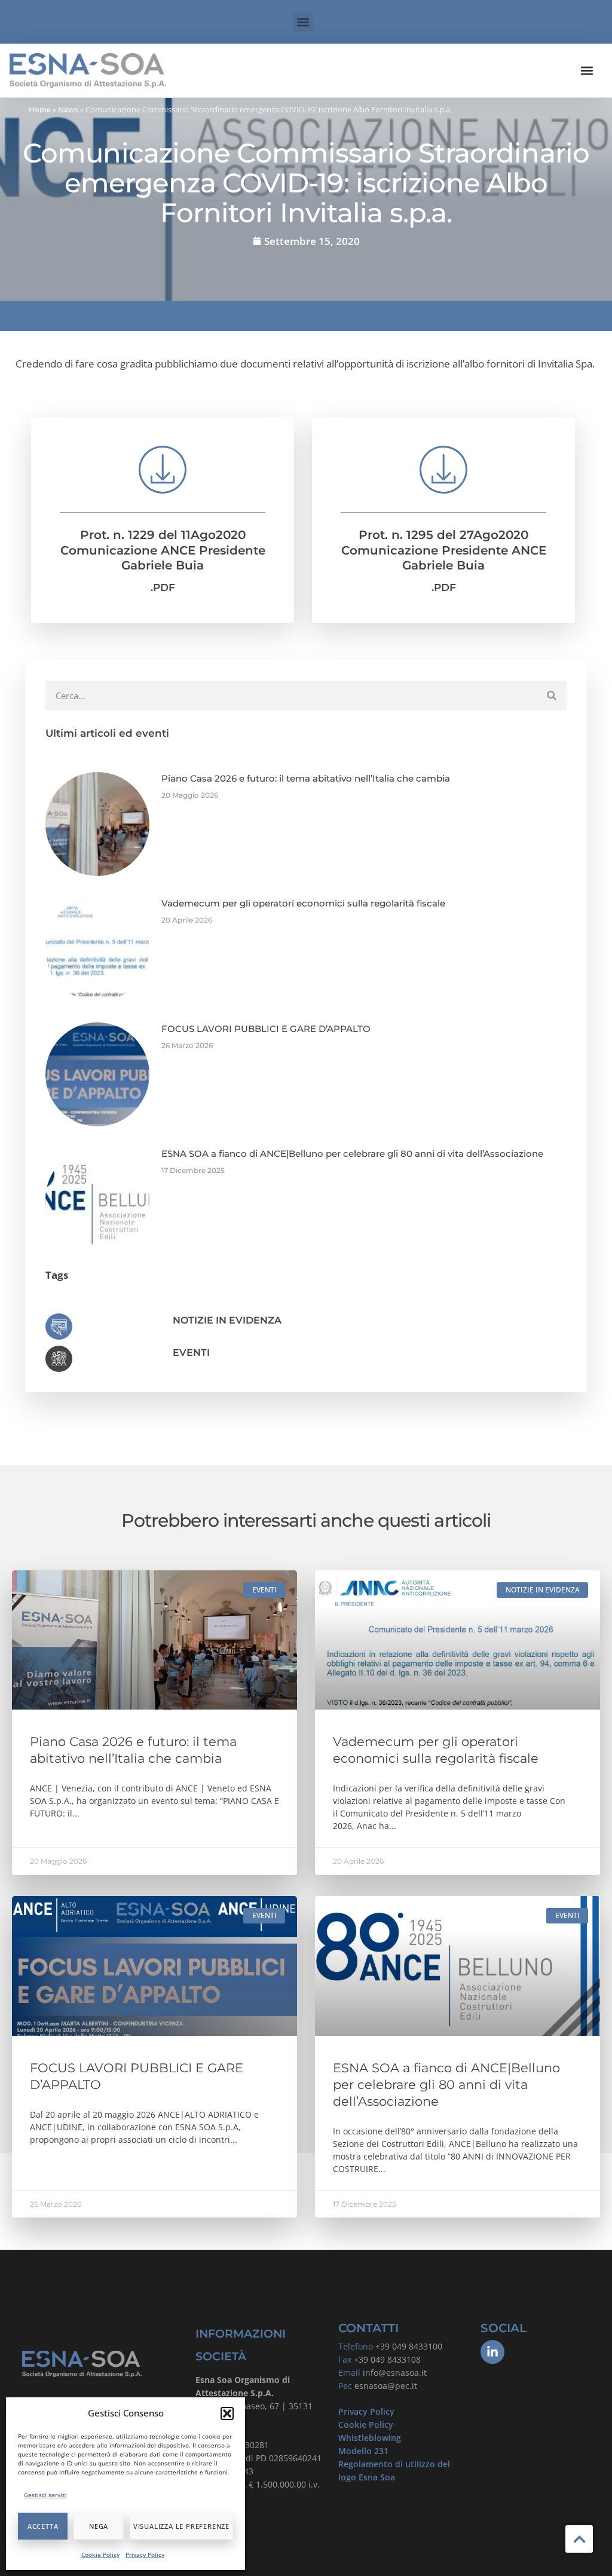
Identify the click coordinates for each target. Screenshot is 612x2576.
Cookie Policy (100, 2554)
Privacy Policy (145, 2554)
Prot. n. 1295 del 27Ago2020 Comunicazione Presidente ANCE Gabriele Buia (444, 550)
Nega (99, 2526)
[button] (227, 2413)
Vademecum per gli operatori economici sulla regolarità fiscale (303, 903)
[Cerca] (552, 696)
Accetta (43, 2526)
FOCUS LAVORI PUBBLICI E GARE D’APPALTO (266, 1029)
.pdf (163, 587)
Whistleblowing (370, 2438)
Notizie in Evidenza (227, 1320)
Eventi (191, 1353)
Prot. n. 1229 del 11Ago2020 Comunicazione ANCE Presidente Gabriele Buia (163, 550)
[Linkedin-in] (492, 2352)
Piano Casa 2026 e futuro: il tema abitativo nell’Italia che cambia (306, 778)
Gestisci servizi (45, 2495)
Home (40, 109)
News (68, 109)
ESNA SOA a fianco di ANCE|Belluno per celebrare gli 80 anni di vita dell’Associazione (352, 1154)
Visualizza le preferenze (181, 2526)
